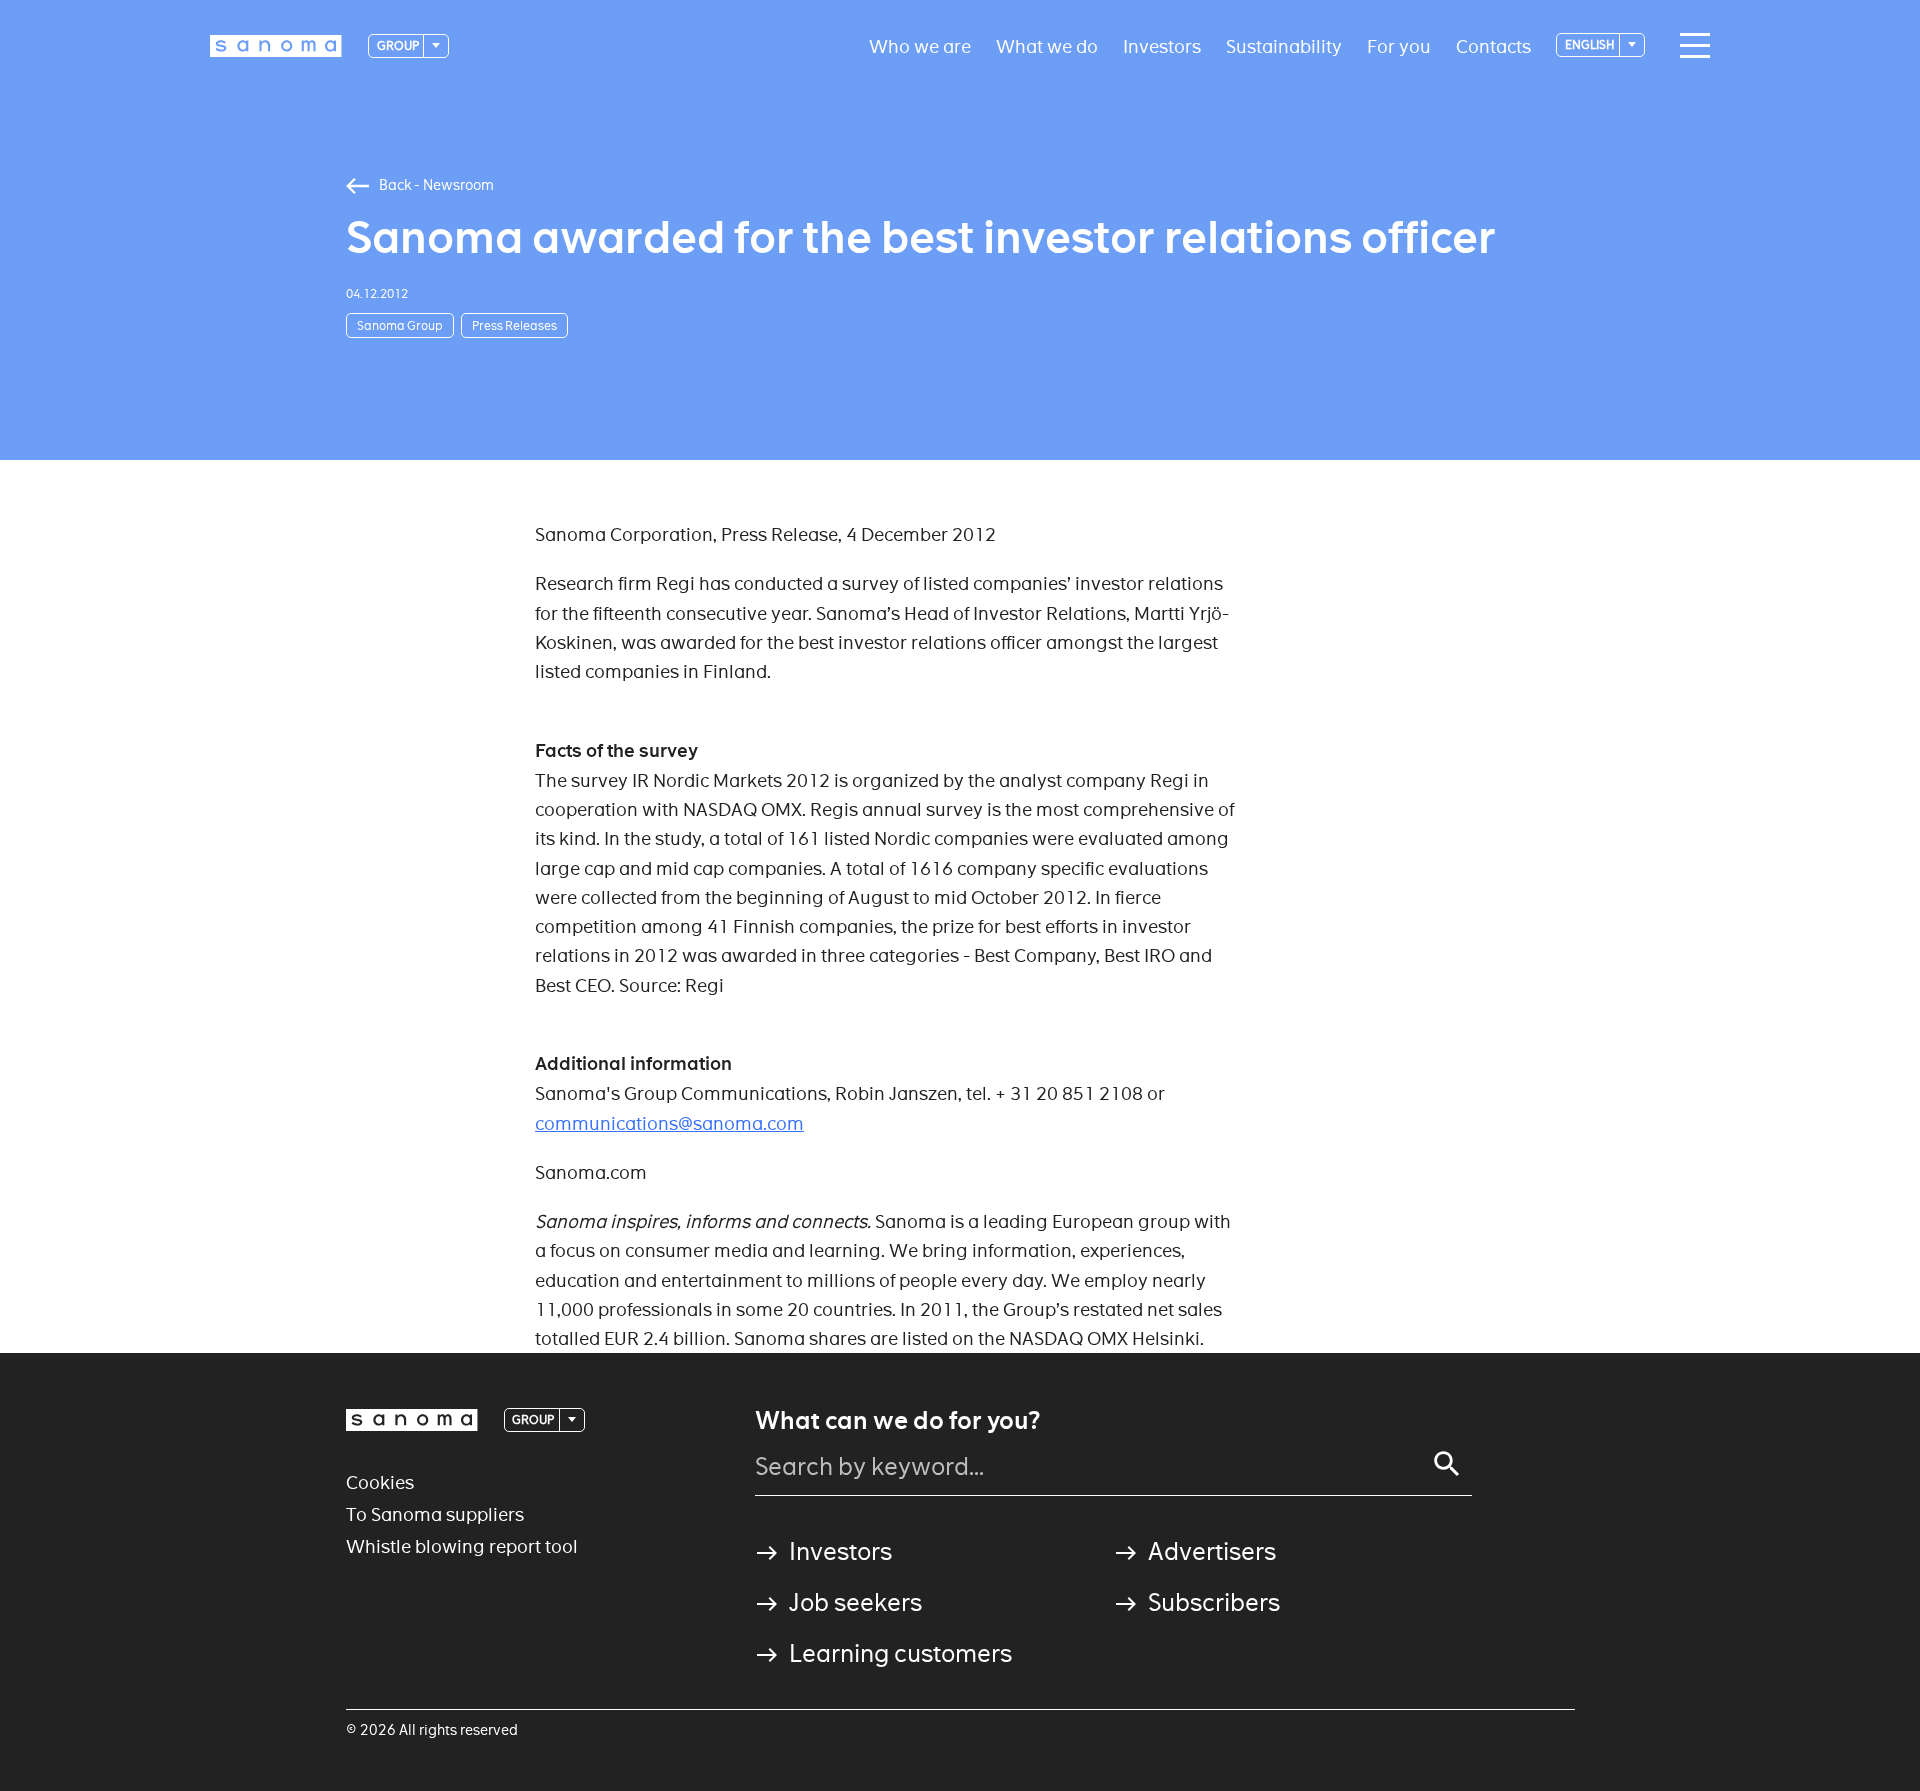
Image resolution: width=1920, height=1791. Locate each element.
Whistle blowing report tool (462, 1546)
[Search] (1447, 1464)
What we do (1047, 45)
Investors (1162, 45)
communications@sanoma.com (669, 1123)
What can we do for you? (897, 1421)
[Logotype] (412, 1420)
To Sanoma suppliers (435, 1514)
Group (399, 45)
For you (1399, 45)
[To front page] (276, 46)
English (1591, 44)
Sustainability (1284, 45)
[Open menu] (1690, 46)
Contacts (1493, 45)
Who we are (920, 45)
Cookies (380, 1482)
